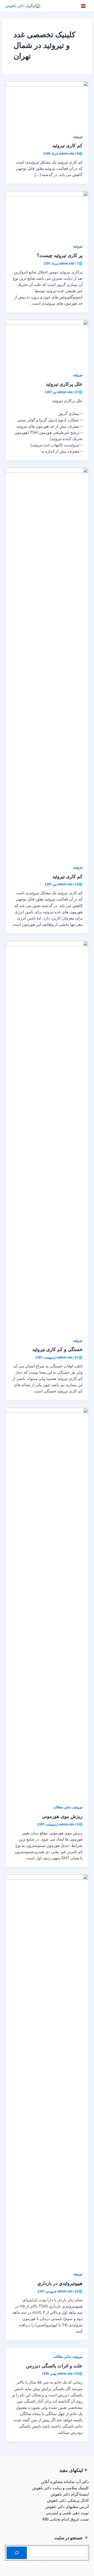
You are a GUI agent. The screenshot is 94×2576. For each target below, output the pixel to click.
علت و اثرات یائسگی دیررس (54, 2366)
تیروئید (78, 137)
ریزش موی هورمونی (62, 1816)
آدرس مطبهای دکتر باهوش (67, 2507)
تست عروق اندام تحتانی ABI (66, 2519)
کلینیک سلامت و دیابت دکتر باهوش (60, 2488)
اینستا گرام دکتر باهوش (70, 2494)
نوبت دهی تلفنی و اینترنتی (67, 2513)
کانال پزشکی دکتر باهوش (68, 2500)
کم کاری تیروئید (67, 145)
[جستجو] (17, 2553)
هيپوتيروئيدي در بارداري (60, 2283)
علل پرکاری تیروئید (64, 384)
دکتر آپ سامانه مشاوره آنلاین (65, 2482)
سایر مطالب (62, 1807)
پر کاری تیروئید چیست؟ (60, 255)
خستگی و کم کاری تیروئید (57, 1349)
